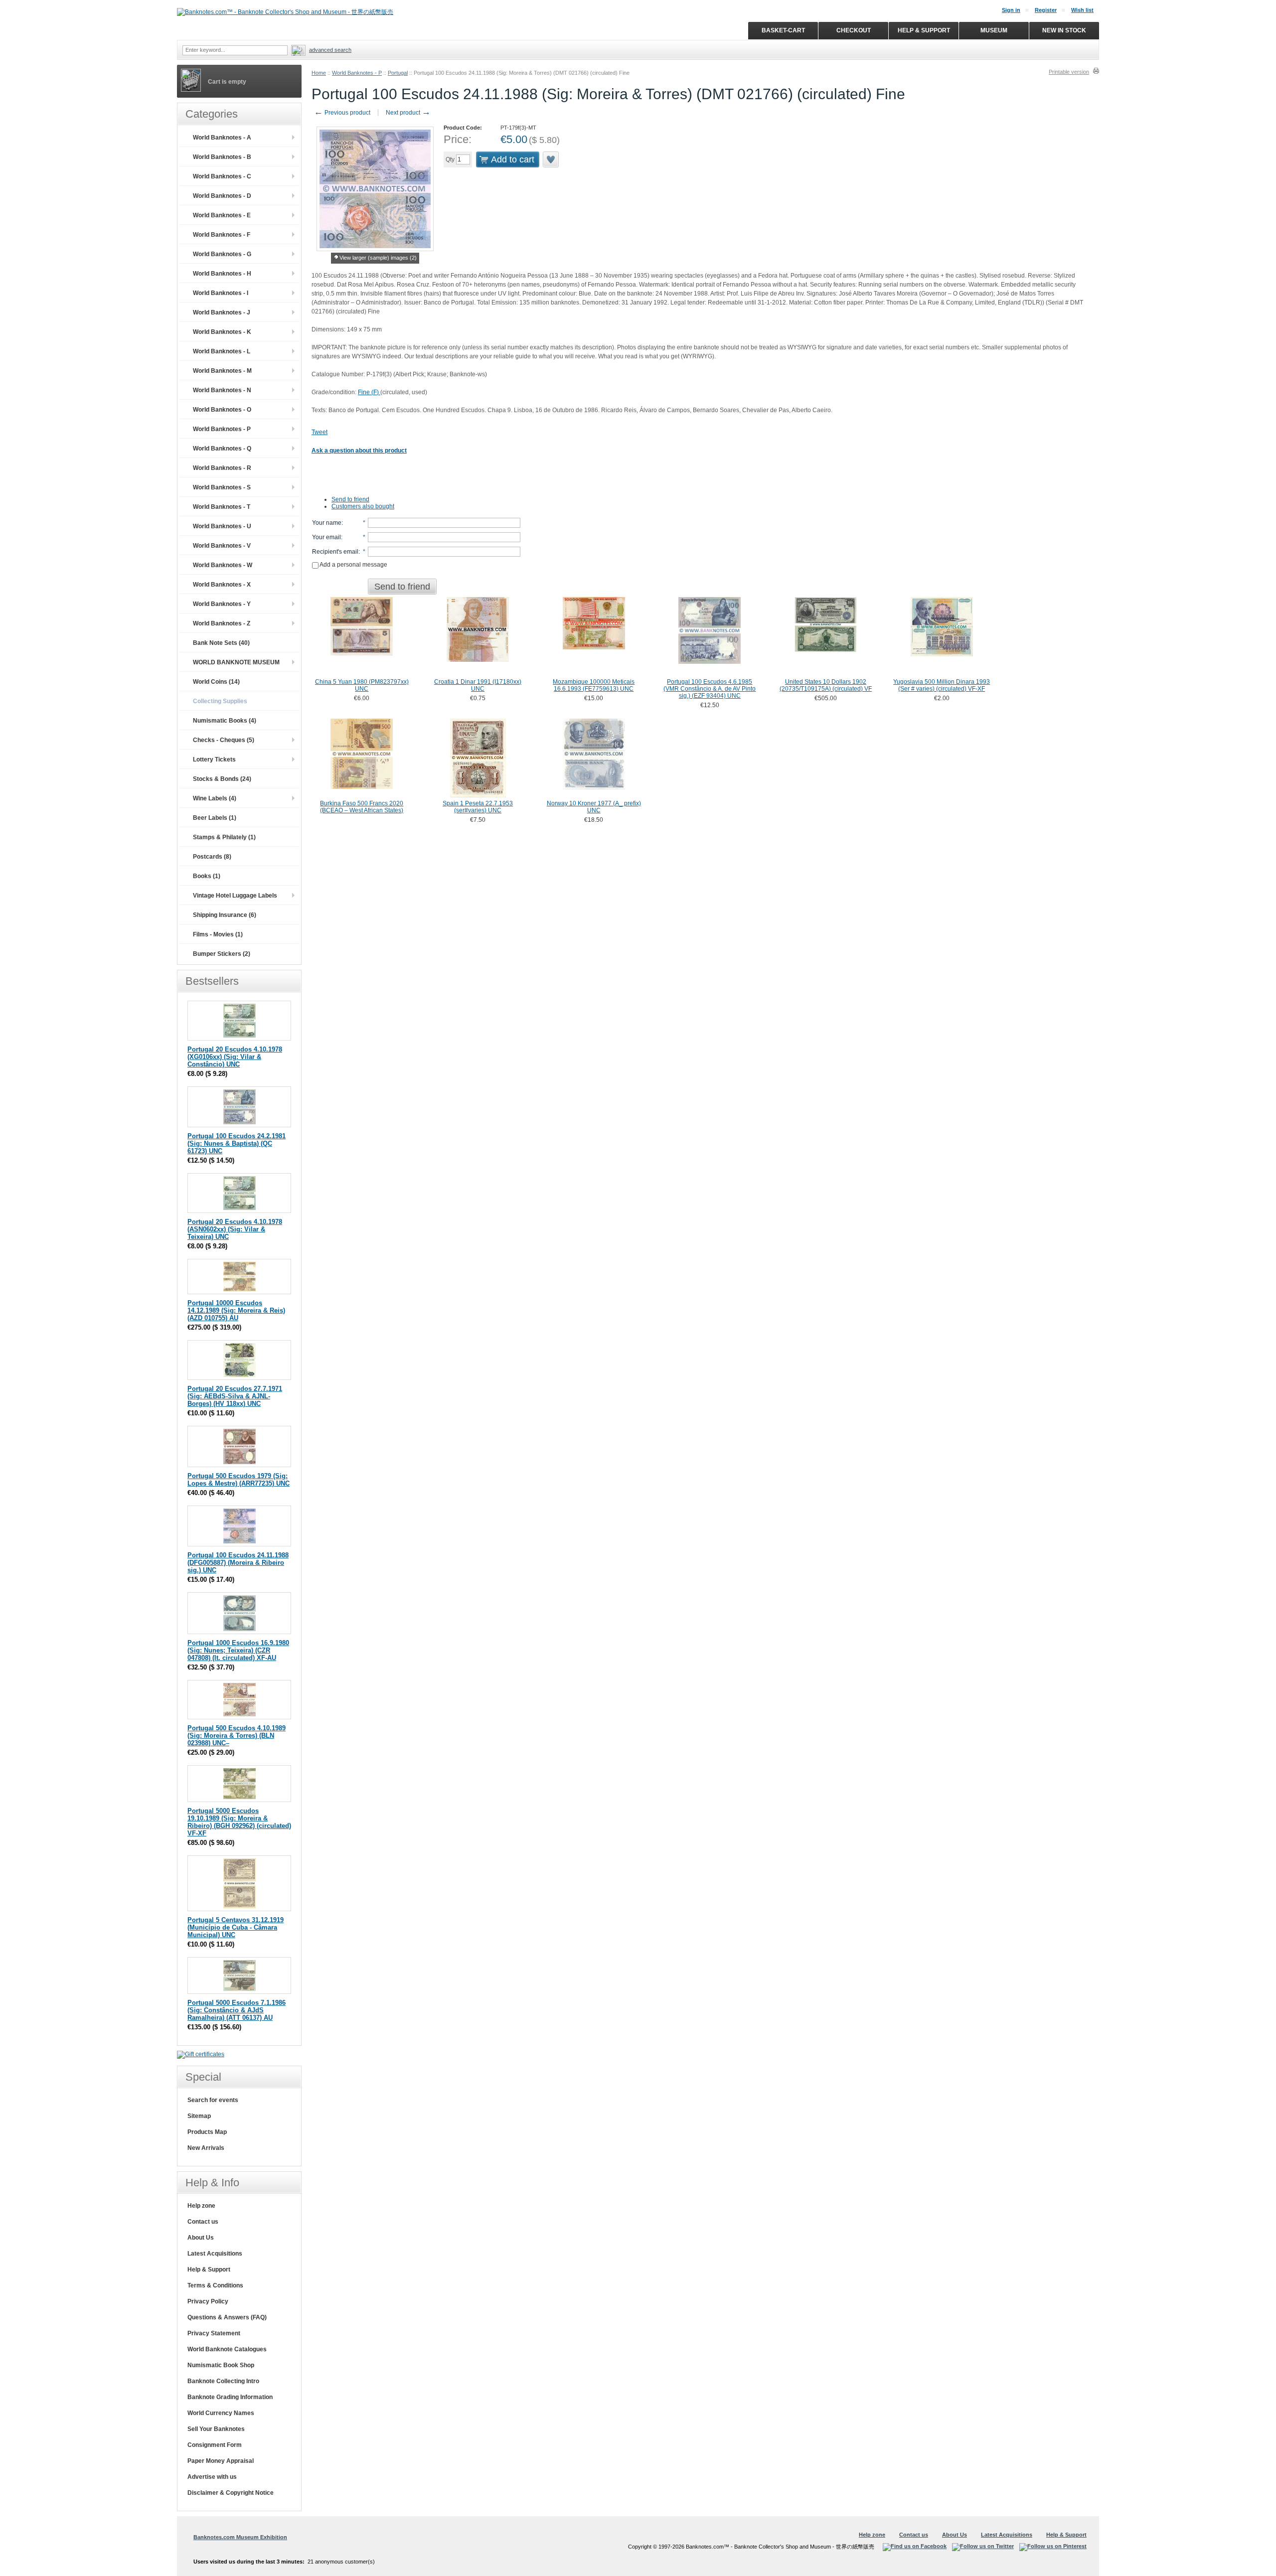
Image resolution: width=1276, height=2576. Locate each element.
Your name (327, 523)
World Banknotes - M (222, 371)
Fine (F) (369, 392)
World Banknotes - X (222, 585)
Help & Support (209, 2270)
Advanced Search (330, 50)
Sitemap (199, 2116)
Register (1046, 10)
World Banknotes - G (222, 254)
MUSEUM (994, 30)
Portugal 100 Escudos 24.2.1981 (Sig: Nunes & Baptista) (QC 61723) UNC (237, 1143)
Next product (408, 113)
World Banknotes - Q (222, 449)
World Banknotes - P (357, 73)
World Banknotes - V (222, 546)
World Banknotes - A (222, 138)
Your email (326, 537)
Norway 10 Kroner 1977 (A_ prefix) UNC (594, 807)
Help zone (201, 2206)
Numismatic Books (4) (225, 721)
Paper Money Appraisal (221, 2461)
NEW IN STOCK (1064, 30)
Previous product (342, 113)
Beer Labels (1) (215, 818)
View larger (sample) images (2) (378, 258)
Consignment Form (215, 2445)
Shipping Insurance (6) (225, 915)
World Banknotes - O (222, 410)
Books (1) (207, 876)
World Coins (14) (216, 682)
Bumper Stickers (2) (222, 954)
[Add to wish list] (551, 159)
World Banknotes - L (222, 351)
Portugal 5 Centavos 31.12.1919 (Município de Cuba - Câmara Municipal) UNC (236, 1927)
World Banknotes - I (221, 293)
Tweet (319, 432)
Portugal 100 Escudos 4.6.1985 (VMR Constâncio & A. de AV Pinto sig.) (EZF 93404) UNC (710, 689)
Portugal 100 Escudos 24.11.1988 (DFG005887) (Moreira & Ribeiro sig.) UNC (238, 1563)
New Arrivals (206, 2148)
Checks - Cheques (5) (224, 740)
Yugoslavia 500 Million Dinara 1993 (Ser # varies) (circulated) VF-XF (942, 685)
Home (319, 73)
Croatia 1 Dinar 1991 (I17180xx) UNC (478, 685)
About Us (201, 2238)
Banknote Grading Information (230, 2397)
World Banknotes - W (223, 565)
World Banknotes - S (222, 487)
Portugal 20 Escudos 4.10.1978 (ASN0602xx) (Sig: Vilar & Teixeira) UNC (235, 1229)
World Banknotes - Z (222, 623)
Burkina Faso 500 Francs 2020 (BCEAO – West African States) (362, 807)
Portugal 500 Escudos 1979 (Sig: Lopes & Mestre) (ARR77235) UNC (239, 1480)
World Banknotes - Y (222, 604)
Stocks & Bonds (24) (222, 779)
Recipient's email (335, 552)
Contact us (203, 2222)
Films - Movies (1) (218, 934)
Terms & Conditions (215, 2285)
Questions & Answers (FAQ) (227, 2317)
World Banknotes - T (222, 507)
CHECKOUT (854, 30)
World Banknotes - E (222, 215)
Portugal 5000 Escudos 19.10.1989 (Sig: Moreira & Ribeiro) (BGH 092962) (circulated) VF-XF (239, 1822)
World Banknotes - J (222, 312)
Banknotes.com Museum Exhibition (240, 2537)
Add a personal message (353, 565)
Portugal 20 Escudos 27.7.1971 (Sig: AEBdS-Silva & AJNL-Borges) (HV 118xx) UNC (235, 1396)
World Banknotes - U (222, 526)
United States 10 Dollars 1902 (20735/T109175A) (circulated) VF (826, 685)
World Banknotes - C (222, 176)
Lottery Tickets (214, 759)
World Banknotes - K (222, 332)
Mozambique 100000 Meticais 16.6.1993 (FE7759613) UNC (594, 685)
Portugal (398, 73)
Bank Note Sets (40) (221, 643)
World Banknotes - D (222, 196)
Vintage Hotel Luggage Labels (235, 896)
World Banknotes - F (222, 235)
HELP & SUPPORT (924, 30)
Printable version (1069, 72)
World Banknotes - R (222, 468)
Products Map (207, 2132)
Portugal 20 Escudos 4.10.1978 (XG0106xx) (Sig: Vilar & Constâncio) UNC (235, 1057)
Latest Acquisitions (215, 2254)
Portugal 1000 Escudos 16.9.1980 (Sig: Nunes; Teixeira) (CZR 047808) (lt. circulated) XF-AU (238, 1650)
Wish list (1082, 10)
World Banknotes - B (222, 157)
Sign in (1011, 10)
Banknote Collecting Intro (223, 2381)
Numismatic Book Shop (221, 2365)
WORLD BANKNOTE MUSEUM (236, 662)
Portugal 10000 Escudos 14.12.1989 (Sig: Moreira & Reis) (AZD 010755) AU (236, 1310)
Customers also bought (363, 506)
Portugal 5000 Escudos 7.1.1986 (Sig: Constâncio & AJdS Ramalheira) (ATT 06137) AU (237, 2010)
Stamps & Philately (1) (224, 837)
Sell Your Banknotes (216, 2429)
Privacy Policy (208, 2301)
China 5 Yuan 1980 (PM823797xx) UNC (362, 685)
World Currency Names (221, 2413)
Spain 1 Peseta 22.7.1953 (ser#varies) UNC (478, 807)
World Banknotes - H (222, 274)
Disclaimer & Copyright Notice (231, 2493)
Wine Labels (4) (215, 798)
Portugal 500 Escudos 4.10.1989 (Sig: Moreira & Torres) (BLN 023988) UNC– (237, 1736)
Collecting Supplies (220, 701)
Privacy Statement (214, 2333)
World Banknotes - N (222, 390)
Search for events (213, 2100)
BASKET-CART (783, 30)
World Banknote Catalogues (227, 2349)
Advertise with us (212, 2477)
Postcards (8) (212, 857)
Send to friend (350, 499)
